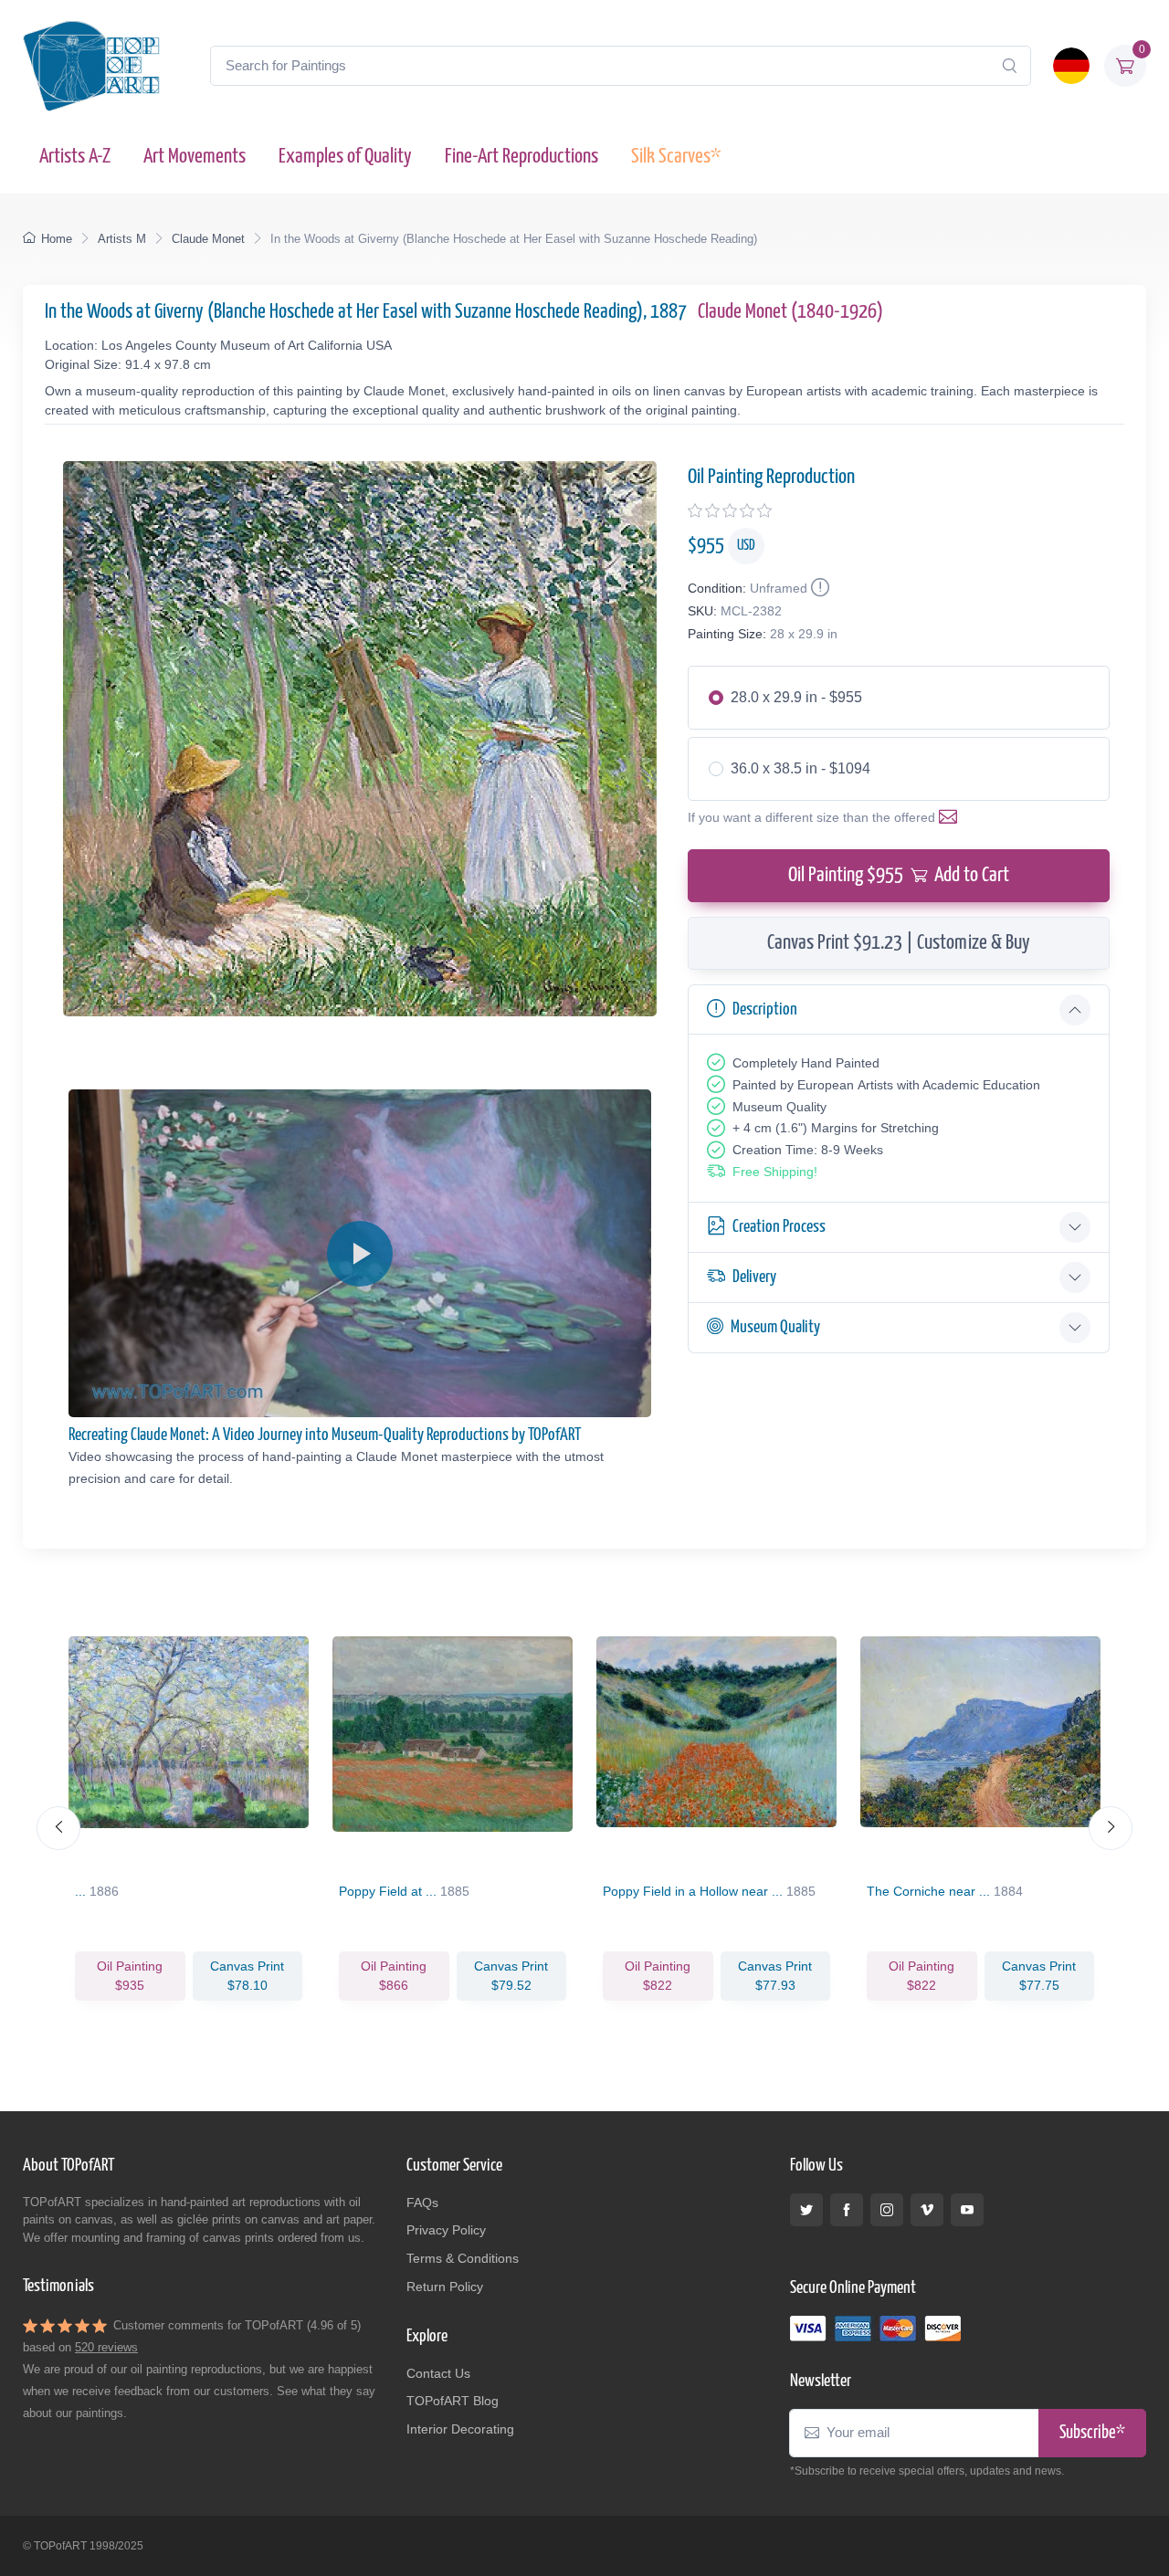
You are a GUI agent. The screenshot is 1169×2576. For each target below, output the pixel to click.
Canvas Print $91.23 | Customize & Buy (899, 943)
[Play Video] (360, 1254)
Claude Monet (208, 239)
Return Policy (445, 2287)
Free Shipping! (775, 1172)
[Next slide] (1111, 1828)
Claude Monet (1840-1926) (790, 312)
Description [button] (765, 1009)
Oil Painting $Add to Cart (899, 875)
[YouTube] (967, 2210)
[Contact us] (952, 817)
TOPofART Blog (453, 2401)
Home (57, 239)
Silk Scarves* (676, 157)
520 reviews (106, 2347)
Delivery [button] (754, 1277)
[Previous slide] (58, 1828)
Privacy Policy (446, 2230)
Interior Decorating (460, 2429)
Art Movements (195, 157)
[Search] (1009, 66)
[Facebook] (847, 2210)
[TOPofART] (91, 66)
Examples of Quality (345, 157)
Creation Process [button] (779, 1227)
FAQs (422, 2203)
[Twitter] (806, 2210)
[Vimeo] (927, 2210)
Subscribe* (1092, 2433)
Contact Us (438, 2373)
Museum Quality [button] (775, 1327)
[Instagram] (887, 2210)
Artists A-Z (75, 157)
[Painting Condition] (818, 588)
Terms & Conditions (463, 2258)
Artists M (122, 239)
